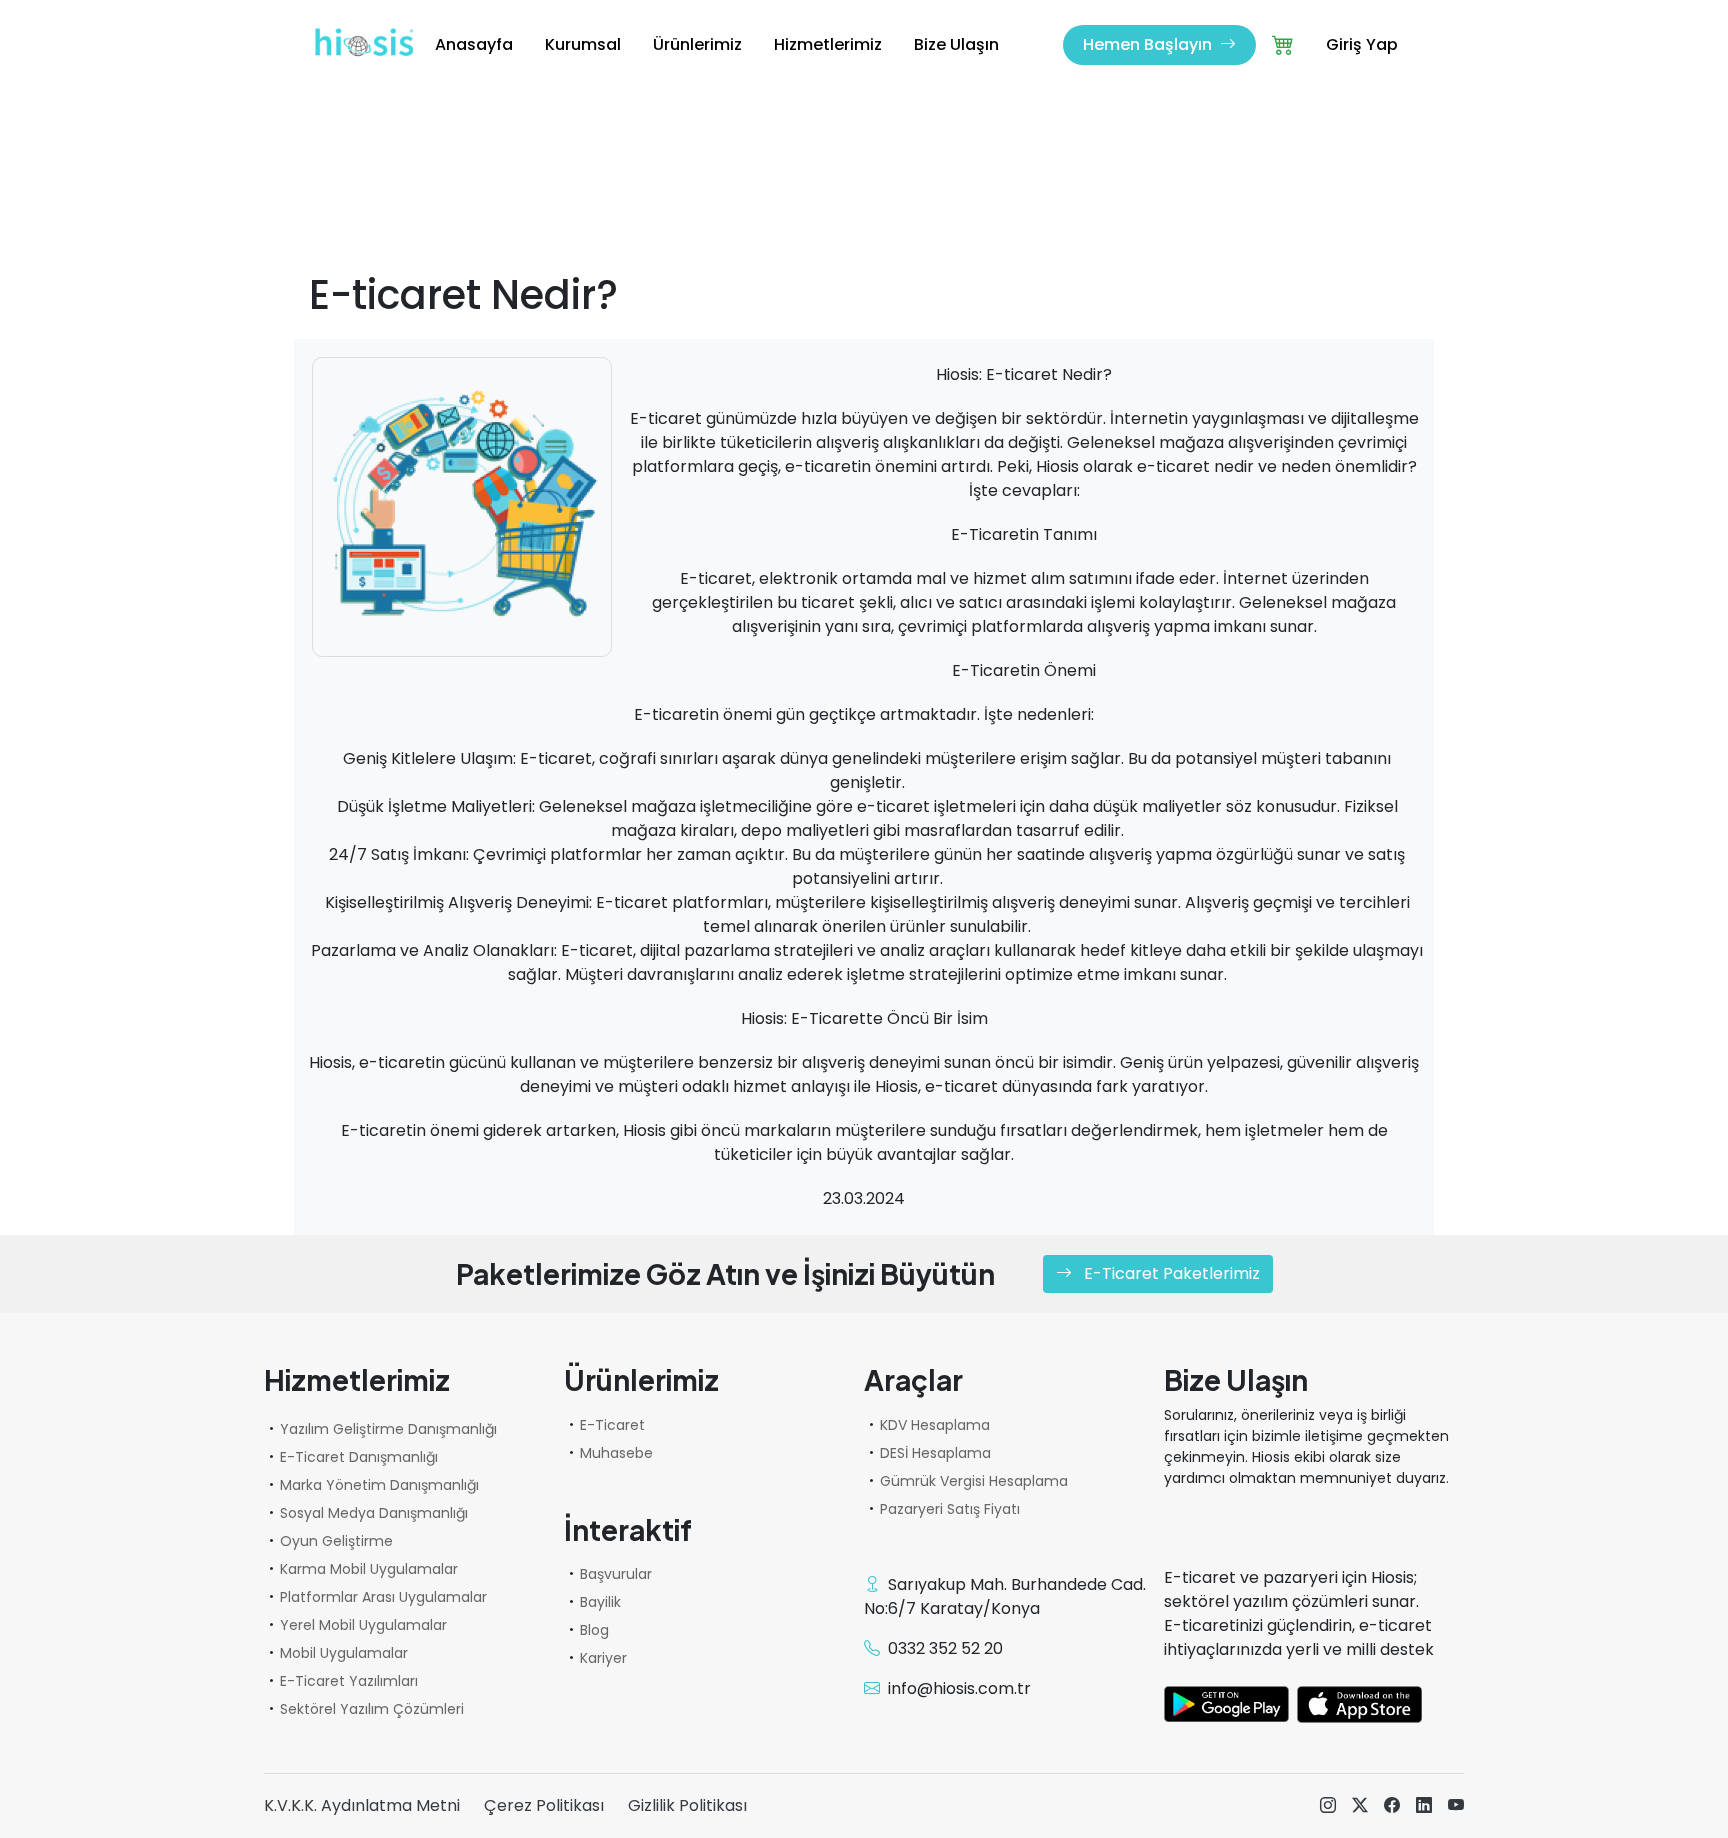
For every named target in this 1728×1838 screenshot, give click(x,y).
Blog (594, 1630)
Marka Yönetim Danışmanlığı (379, 1485)
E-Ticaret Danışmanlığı (359, 1457)
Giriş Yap (1362, 44)
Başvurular (616, 1574)
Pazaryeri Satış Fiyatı (950, 1509)
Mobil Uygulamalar (344, 1653)
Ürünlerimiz (697, 44)
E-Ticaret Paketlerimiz (1170, 1273)
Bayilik (600, 1602)
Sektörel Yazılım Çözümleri (372, 1709)
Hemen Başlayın (1149, 44)
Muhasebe (616, 1453)
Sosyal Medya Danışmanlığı (374, 1513)
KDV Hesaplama (935, 1425)
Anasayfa (474, 44)
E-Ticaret (612, 1425)
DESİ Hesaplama (935, 1453)
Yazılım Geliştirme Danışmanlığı (388, 1429)
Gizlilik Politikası (687, 1805)
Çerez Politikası (544, 1805)
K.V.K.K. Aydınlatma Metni (362, 1805)
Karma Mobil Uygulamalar (369, 1569)
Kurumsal (583, 44)
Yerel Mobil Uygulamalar (363, 1625)
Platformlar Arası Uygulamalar (383, 1597)
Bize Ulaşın (956, 44)
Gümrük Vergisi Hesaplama (974, 1481)
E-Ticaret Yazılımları (349, 1681)
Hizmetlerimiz (828, 44)
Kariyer (603, 1658)
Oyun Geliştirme (336, 1541)
